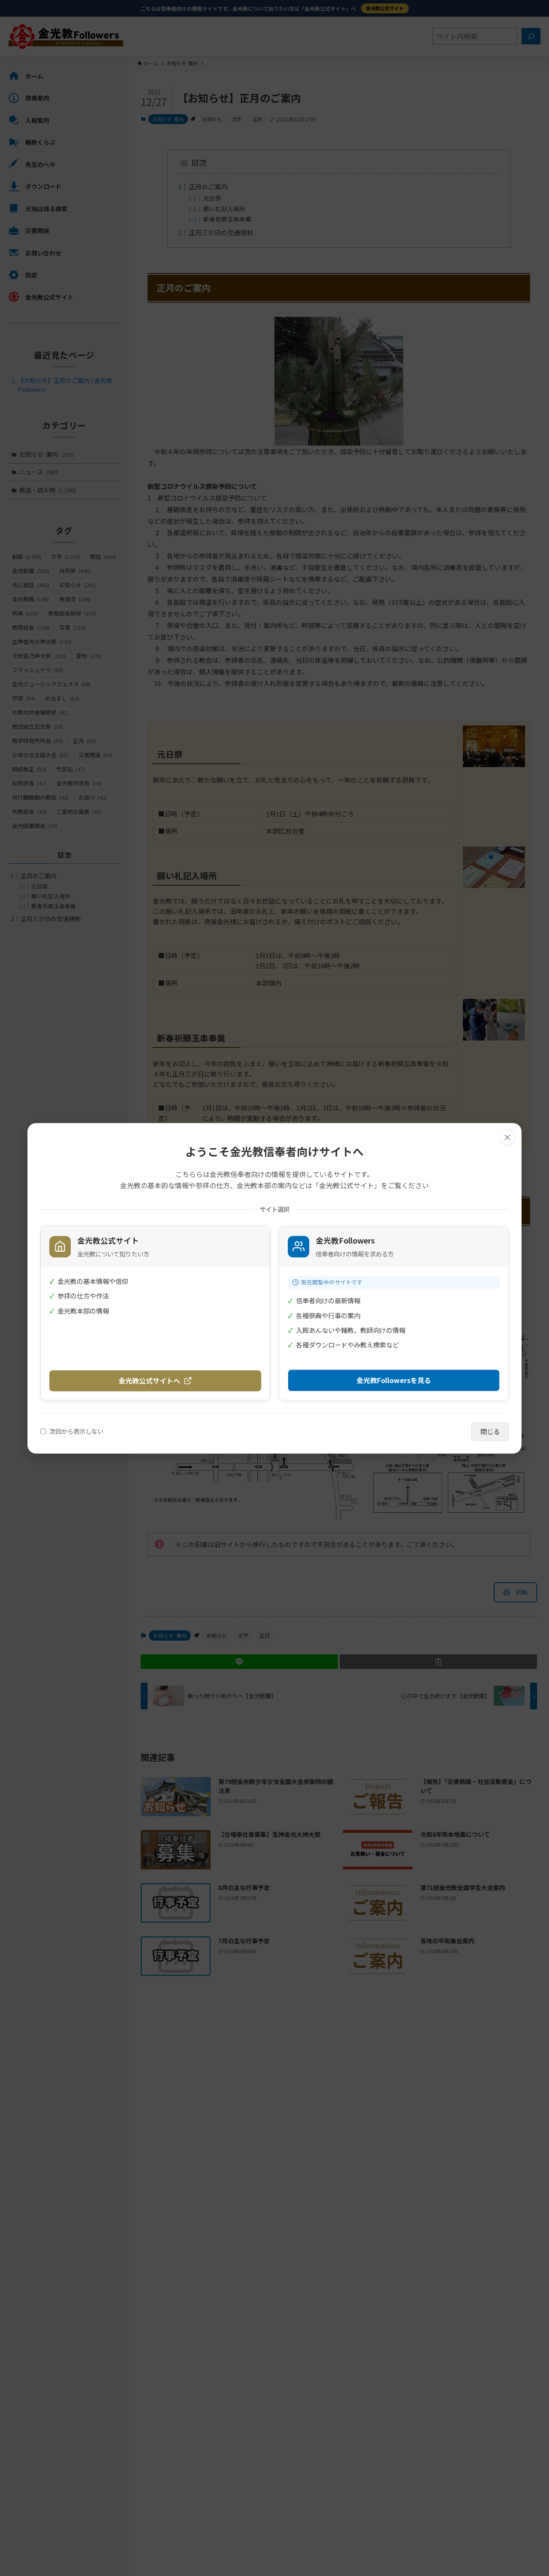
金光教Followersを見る (394, 1380)
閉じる (490, 1431)
